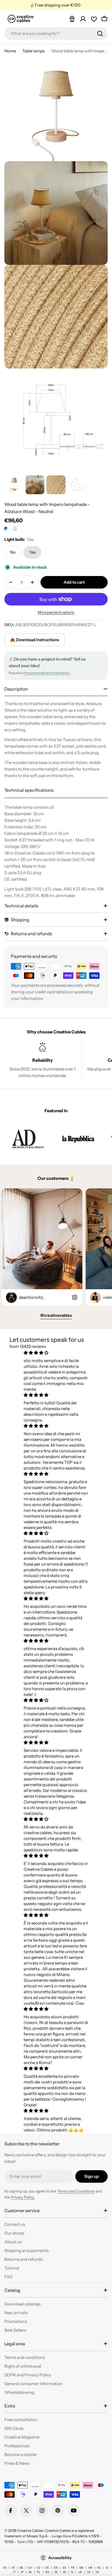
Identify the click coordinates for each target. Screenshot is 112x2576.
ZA (97, 2572)
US (89, 2572)
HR (90, 2568)
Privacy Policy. (23, 2197)
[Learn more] (15, 529)
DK (56, 2568)
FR (73, 2568)
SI (72, 2572)
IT (14, 2572)
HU (99, 2568)
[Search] (100, 34)
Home (10, 51)
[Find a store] (72, 19)
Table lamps (33, 51)
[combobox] (56, 34)
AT (13, 2568)
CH (30, 2568)
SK (56, 2572)
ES (64, 2568)
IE (107, 2568)
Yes (32, 552)
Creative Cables (30, 2530)
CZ (38, 2568)
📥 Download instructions (35, 640)
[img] (56, 1353)
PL (39, 2572)
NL (30, 2572)
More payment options (56, 612)
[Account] (83, 19)
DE (47, 2568)
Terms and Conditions (76, 2191)
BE (21, 2568)
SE (64, 2572)
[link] (28, 1139)
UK (80, 2572)
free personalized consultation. (47, 673)
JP (22, 2572)
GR (81, 2568)
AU (5, 2568)
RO (47, 2572)
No (13, 552)
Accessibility (60, 2558)
